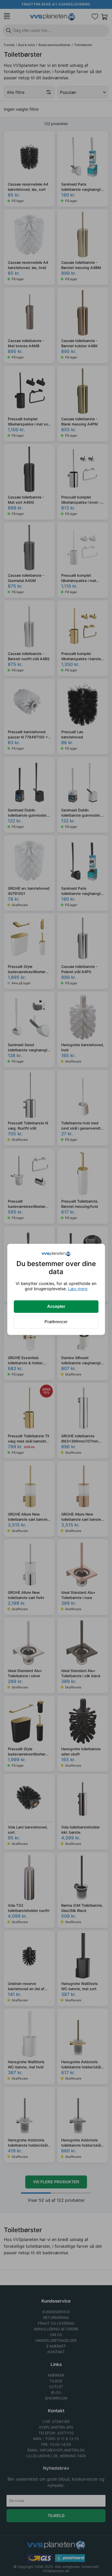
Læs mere (78, 1289)
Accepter (56, 1306)
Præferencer (56, 1322)
